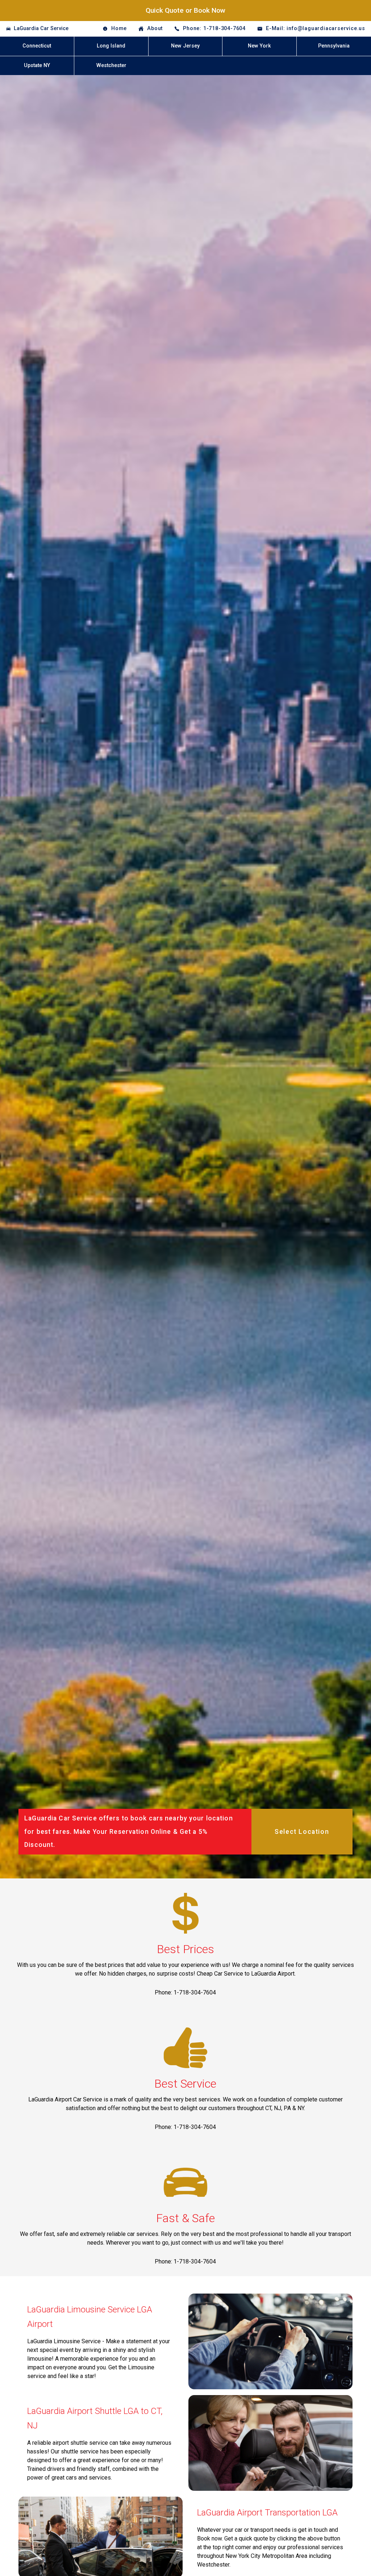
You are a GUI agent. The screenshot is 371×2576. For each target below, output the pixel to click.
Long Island (111, 46)
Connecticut (37, 46)
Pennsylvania (334, 46)
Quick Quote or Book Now (185, 10)
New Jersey (185, 46)
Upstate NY (37, 65)
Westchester (111, 65)
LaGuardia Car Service (41, 28)
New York (259, 46)
